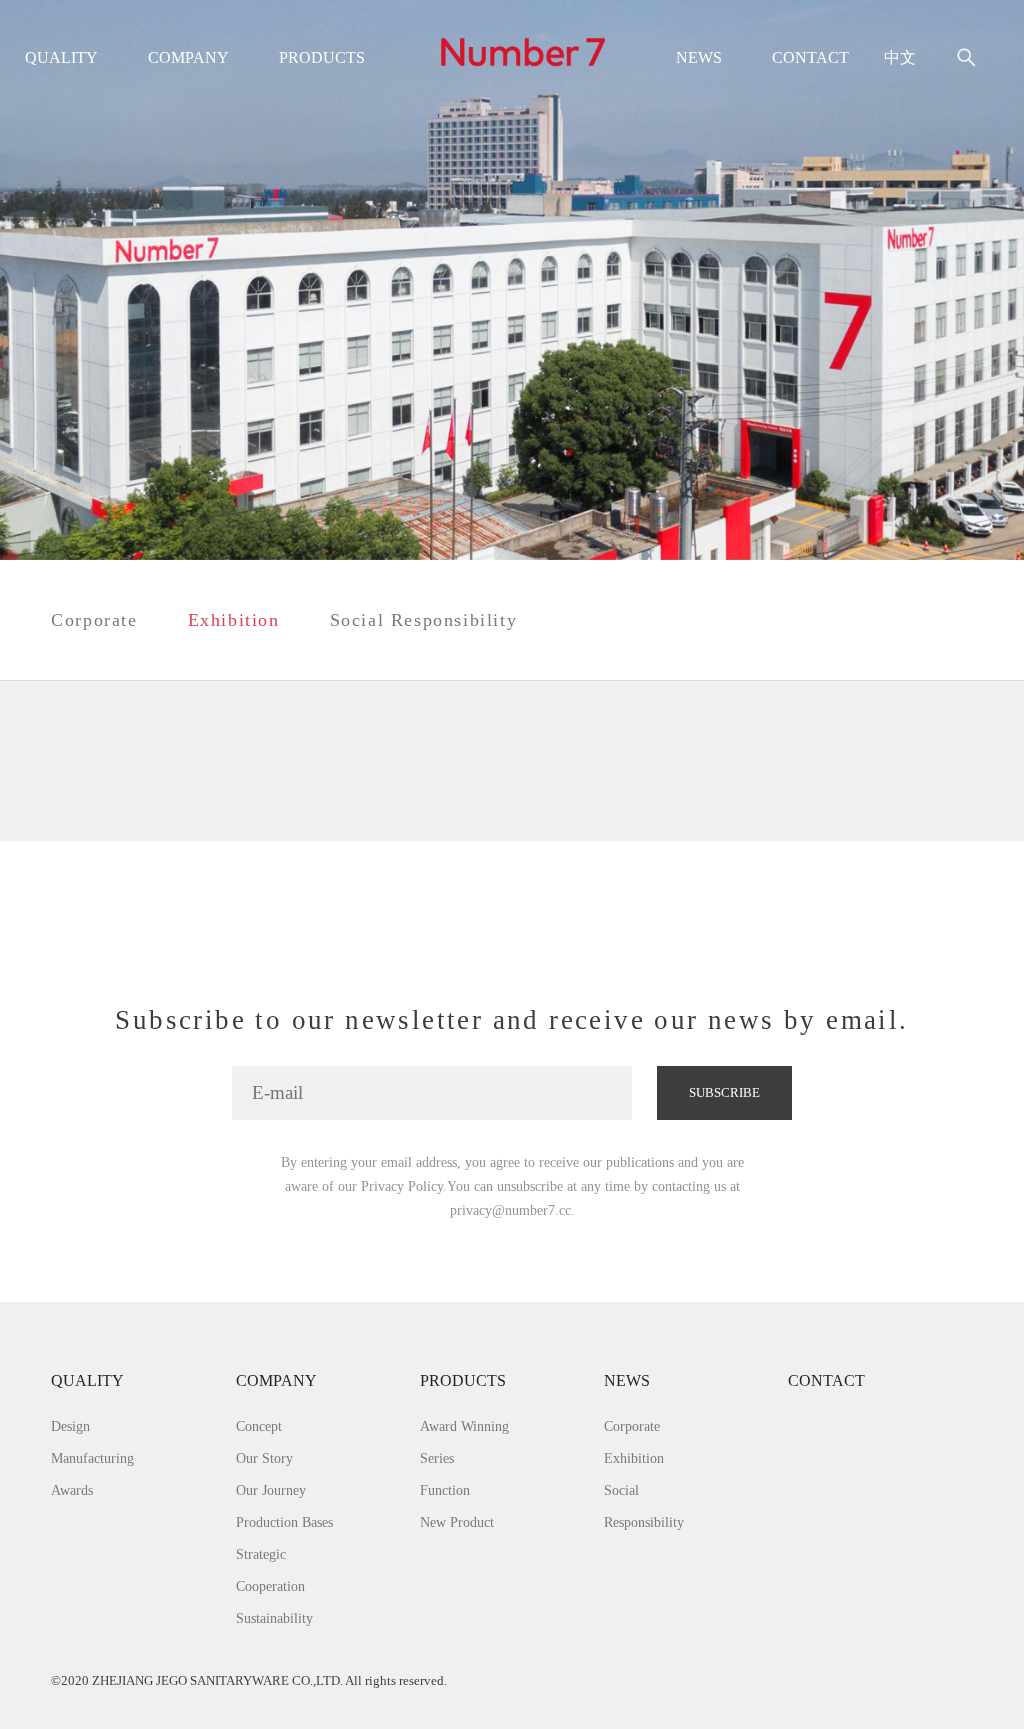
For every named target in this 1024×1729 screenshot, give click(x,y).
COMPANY (188, 57)
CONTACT (810, 57)
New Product (457, 1522)
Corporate (94, 620)
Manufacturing (92, 1458)
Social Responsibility (424, 620)
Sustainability (274, 1618)
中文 (900, 57)
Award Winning (464, 1426)
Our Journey (271, 1490)
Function (445, 1490)
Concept (259, 1426)
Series (437, 1458)
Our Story (264, 1458)
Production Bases (284, 1522)
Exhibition (234, 620)
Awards (72, 1490)
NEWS (699, 57)
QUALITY (61, 57)
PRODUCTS (322, 57)
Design (70, 1426)
